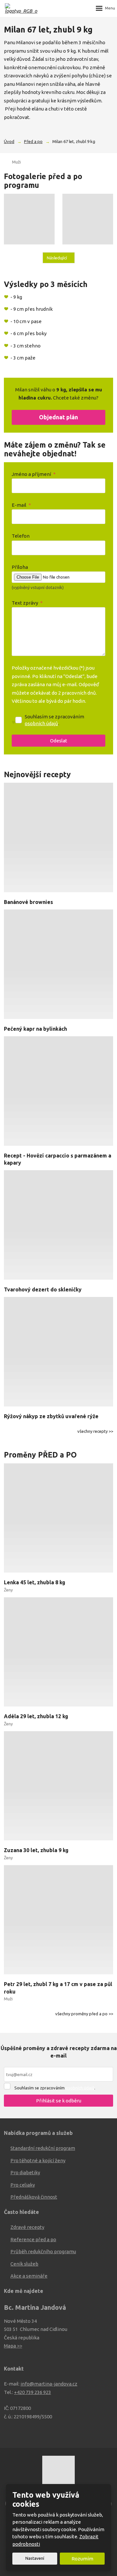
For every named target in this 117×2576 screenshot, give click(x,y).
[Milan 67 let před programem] (29, 219)
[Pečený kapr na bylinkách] (58, 965)
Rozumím (82, 2559)
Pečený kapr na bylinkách (35, 1029)
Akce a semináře (29, 2276)
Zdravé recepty (27, 2227)
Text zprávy (27, 603)
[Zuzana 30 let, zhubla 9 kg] (58, 1787)
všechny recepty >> (95, 1431)
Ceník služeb (24, 2264)
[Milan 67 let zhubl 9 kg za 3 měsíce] (88, 219)
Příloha (20, 567)
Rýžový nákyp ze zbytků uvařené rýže (51, 1416)
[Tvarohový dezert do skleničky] (58, 1226)
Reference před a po (33, 2239)
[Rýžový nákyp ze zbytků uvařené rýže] (58, 1353)
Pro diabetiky (25, 2172)
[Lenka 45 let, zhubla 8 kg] (58, 1519)
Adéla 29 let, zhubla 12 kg (36, 1716)
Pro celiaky (23, 2185)
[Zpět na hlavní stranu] (21, 8)
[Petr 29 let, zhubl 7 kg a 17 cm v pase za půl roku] (58, 1921)
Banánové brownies (28, 902)
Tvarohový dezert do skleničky (43, 1289)
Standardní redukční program (43, 2148)
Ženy (8, 1590)
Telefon (21, 536)
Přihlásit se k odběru (59, 2101)
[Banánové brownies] (58, 839)
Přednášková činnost (34, 2197)
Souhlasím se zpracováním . (54, 720)
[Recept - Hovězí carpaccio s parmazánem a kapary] (58, 1092)
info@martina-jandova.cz (49, 2384)
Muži (16, 162)
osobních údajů (41, 723)
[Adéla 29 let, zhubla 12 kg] (58, 1653)
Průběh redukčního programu (43, 2251)
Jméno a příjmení (34, 474)
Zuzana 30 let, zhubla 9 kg (36, 1850)
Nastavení (35, 2558)
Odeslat (59, 741)
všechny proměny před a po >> (84, 2014)
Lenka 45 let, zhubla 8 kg (35, 1582)
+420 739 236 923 (32, 2392)
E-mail (21, 505)
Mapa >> (13, 2346)
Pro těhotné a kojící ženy (38, 2160)
